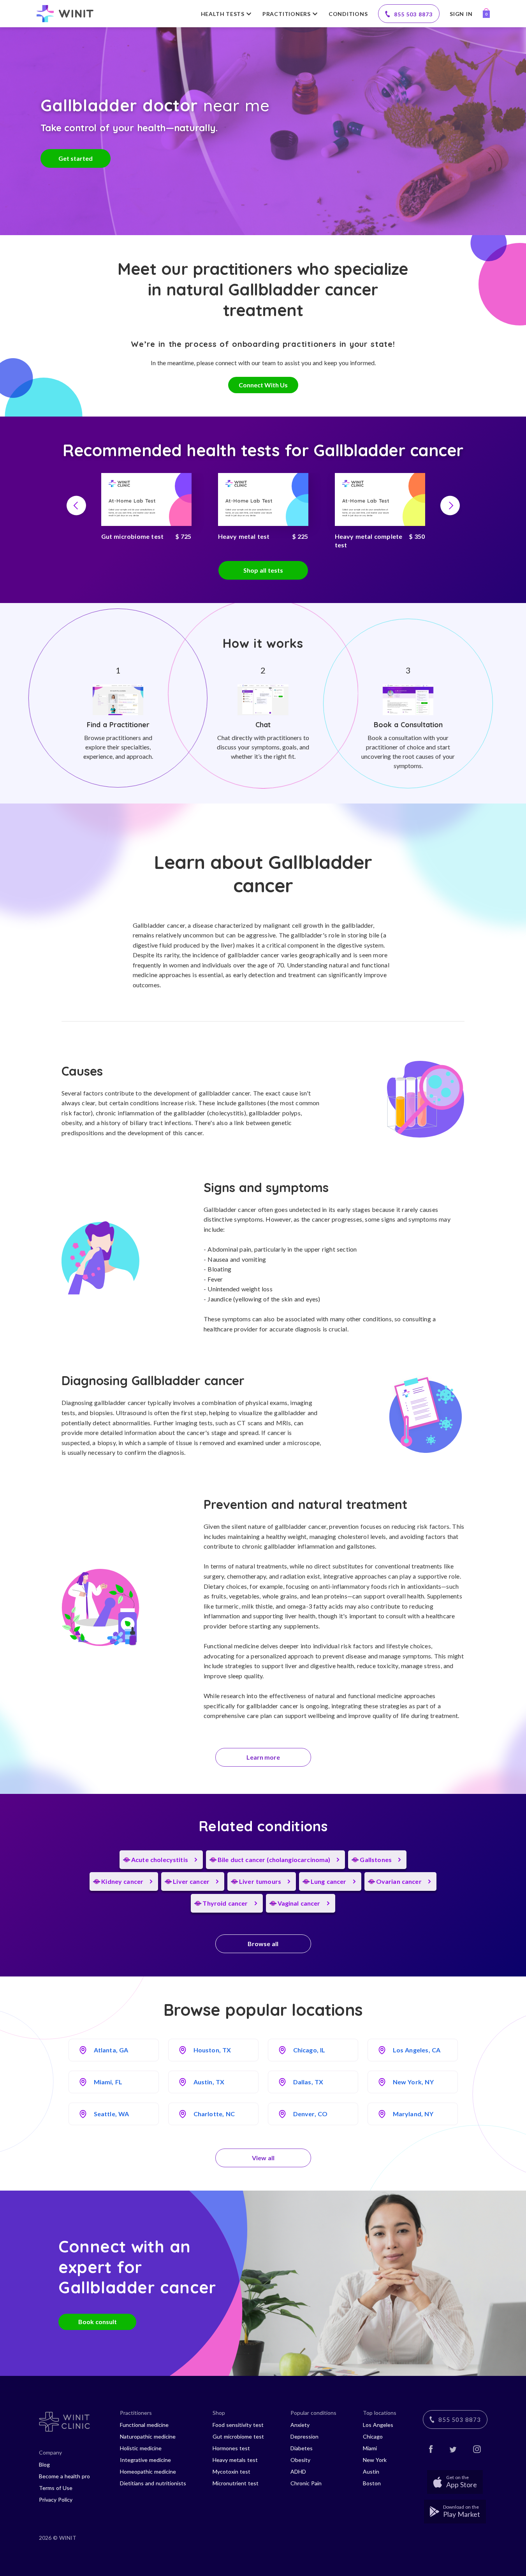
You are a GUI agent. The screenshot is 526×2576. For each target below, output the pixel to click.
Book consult (98, 2322)
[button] (76, 505)
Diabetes (302, 2448)
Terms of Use (56, 2488)
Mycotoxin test (231, 2471)
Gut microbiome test (238, 2436)
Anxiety (300, 2425)
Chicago (373, 2436)
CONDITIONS (348, 14)
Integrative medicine (145, 2460)
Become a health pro (64, 2476)
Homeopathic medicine (148, 2471)
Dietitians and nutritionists (153, 2483)
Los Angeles (378, 2425)
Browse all (263, 1944)
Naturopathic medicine (148, 2436)
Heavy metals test (235, 2460)
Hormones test (231, 2448)
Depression (304, 2436)
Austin (371, 2471)
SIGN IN (461, 14)
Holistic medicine (141, 2448)
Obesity (300, 2460)
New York (375, 2460)
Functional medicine (144, 2425)
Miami (370, 2448)
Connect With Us (263, 385)
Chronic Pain (306, 2483)
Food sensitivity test (238, 2425)
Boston (372, 2483)
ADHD (298, 2471)
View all (263, 2158)
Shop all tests (263, 570)
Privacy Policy (56, 2500)
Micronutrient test (236, 2483)
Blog (44, 2464)
